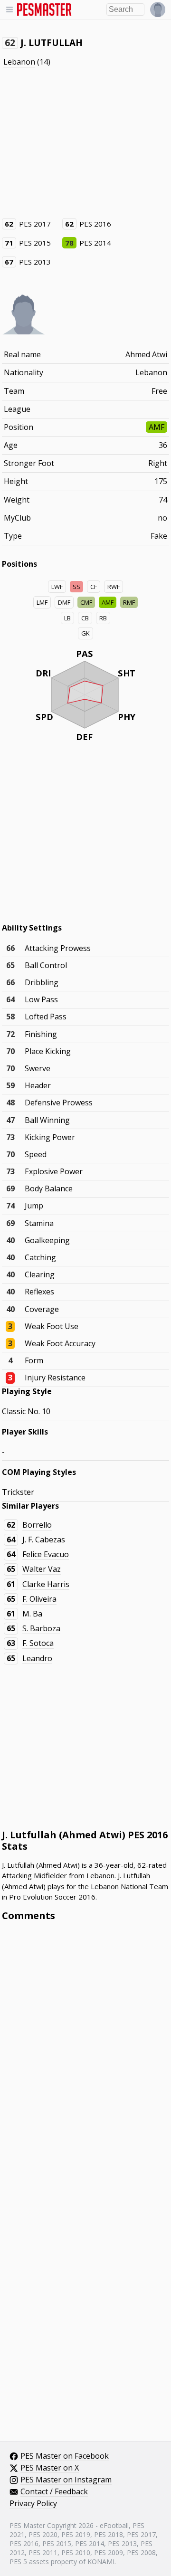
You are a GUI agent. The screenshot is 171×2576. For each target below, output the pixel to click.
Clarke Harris (46, 1584)
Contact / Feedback (54, 2492)
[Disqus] (86, 2057)
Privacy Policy (33, 2504)
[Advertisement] (85, 143)
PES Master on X (50, 2468)
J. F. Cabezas (44, 1540)
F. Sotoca (38, 1643)
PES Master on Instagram (66, 2480)
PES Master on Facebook (65, 2456)
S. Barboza (41, 1628)
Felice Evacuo (46, 1554)
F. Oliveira (39, 1599)
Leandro (37, 1658)
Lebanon (19, 62)
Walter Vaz (42, 1569)
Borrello (37, 1525)
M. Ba (32, 1614)
